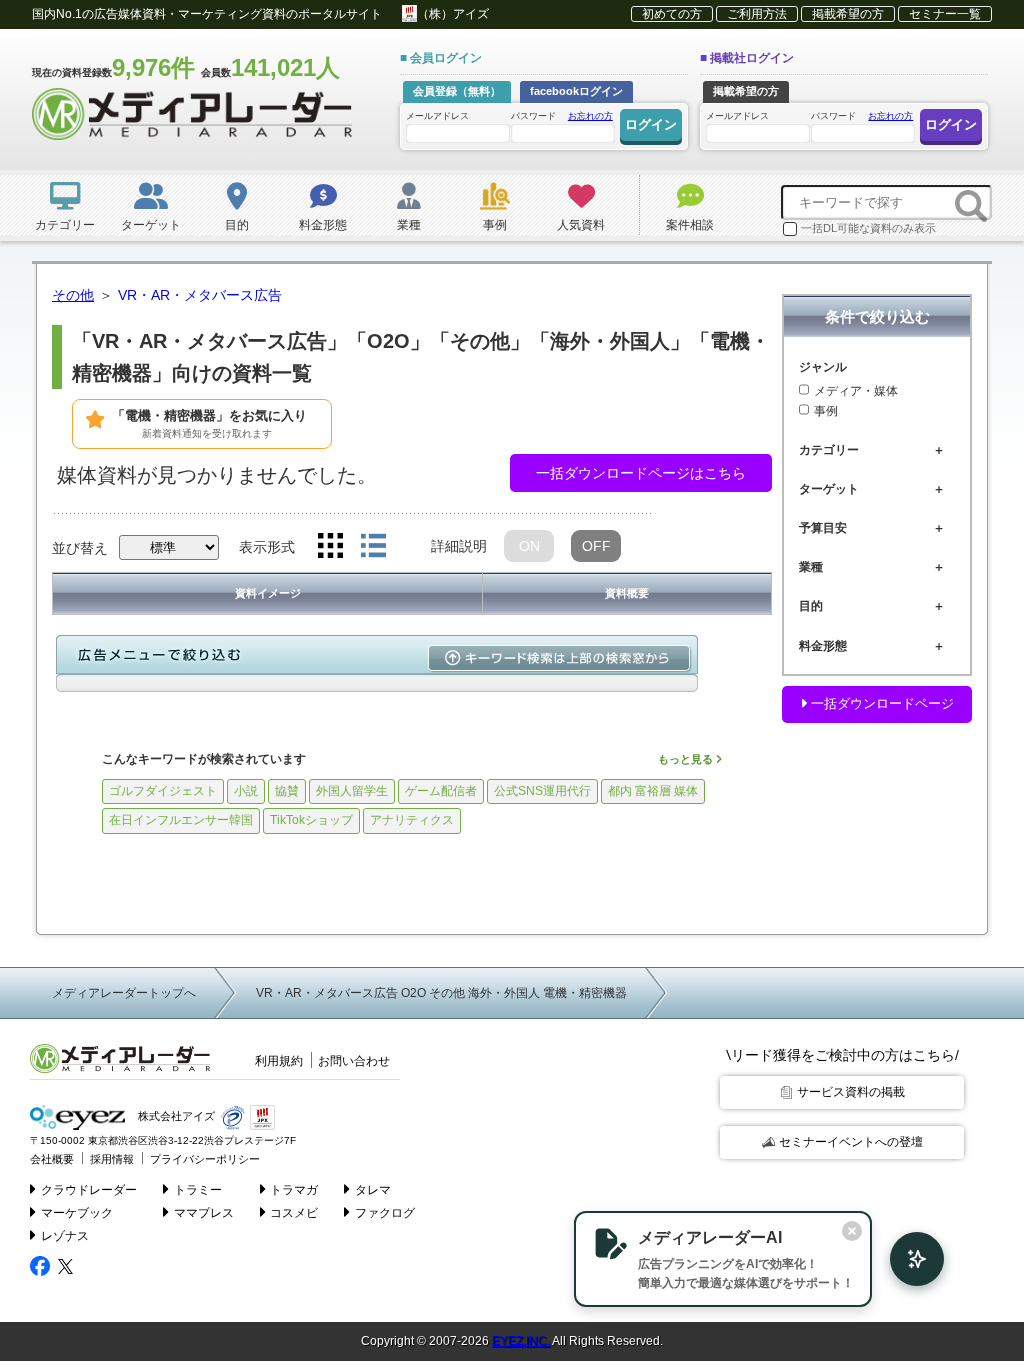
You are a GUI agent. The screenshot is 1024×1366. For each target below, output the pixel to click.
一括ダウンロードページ (880, 703)
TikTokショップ (311, 820)
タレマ (373, 1190)
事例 (826, 411)
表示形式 (267, 547)
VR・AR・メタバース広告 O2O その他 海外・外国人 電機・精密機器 (441, 993)
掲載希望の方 (848, 14)
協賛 (287, 791)
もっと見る (687, 759)
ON (529, 546)
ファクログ (385, 1213)
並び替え (80, 548)
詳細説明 (459, 546)
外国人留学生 (352, 791)
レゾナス (65, 1236)
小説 (246, 791)
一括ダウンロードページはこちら (641, 473)
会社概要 (52, 1159)
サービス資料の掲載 (851, 1092)
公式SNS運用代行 (542, 791)
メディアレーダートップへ (124, 993)
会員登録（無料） (457, 91)
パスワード (562, 116)
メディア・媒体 (856, 391)
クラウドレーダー (89, 1190)
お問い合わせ (354, 1061)
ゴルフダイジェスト (163, 791)
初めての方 (672, 14)
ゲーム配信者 (441, 791)
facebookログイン (576, 91)
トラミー (198, 1190)
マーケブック (77, 1213)
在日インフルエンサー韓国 (181, 820)
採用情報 (112, 1159)
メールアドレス (437, 116)
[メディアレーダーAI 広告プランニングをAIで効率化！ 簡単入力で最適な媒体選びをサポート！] (907, 1259)
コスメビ (294, 1213)
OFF (596, 546)
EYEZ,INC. (521, 1341)
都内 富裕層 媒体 (653, 791)
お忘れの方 (590, 116)
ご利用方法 (757, 14)
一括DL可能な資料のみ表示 (868, 228)
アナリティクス (412, 820)
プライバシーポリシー (205, 1159)
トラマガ (294, 1190)
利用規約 (279, 1061)
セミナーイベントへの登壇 (851, 1142)
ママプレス (204, 1213)
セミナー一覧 (945, 14)
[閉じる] (852, 1231)
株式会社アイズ (175, 1117)
